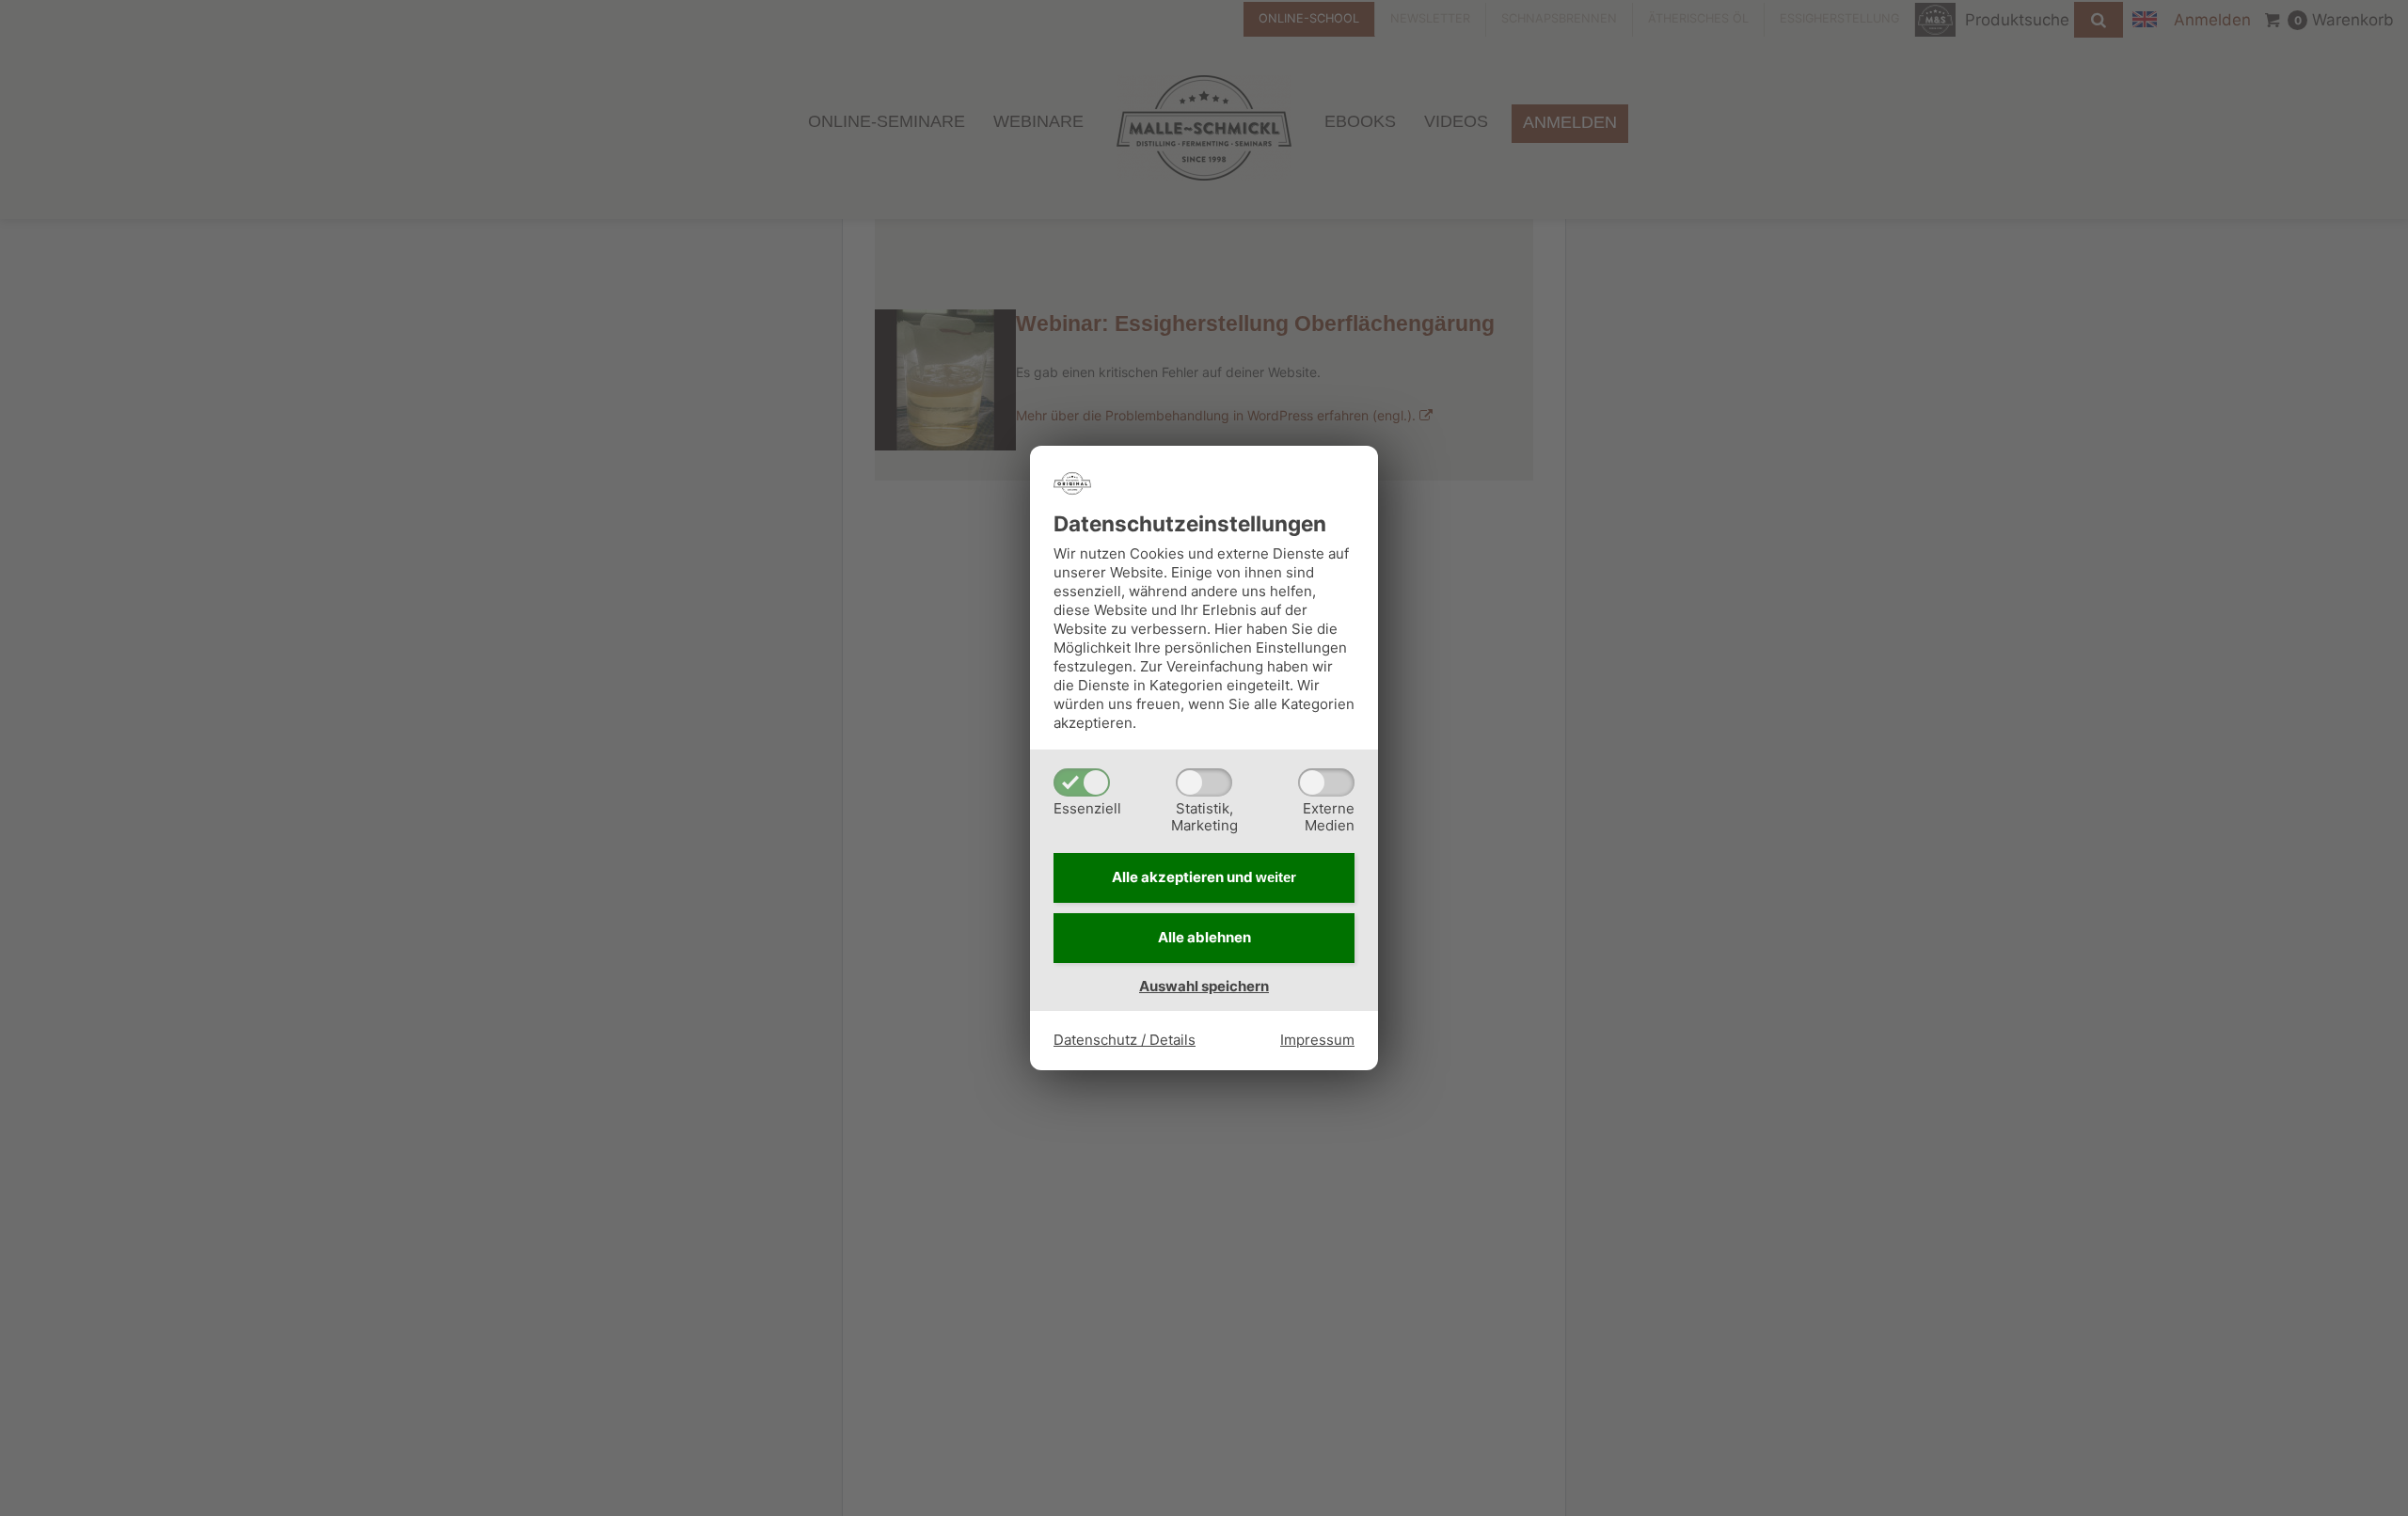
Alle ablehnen (1204, 937)
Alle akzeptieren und (1204, 877)
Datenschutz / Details (1125, 1040)
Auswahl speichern (1204, 986)
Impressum (1317, 1040)
